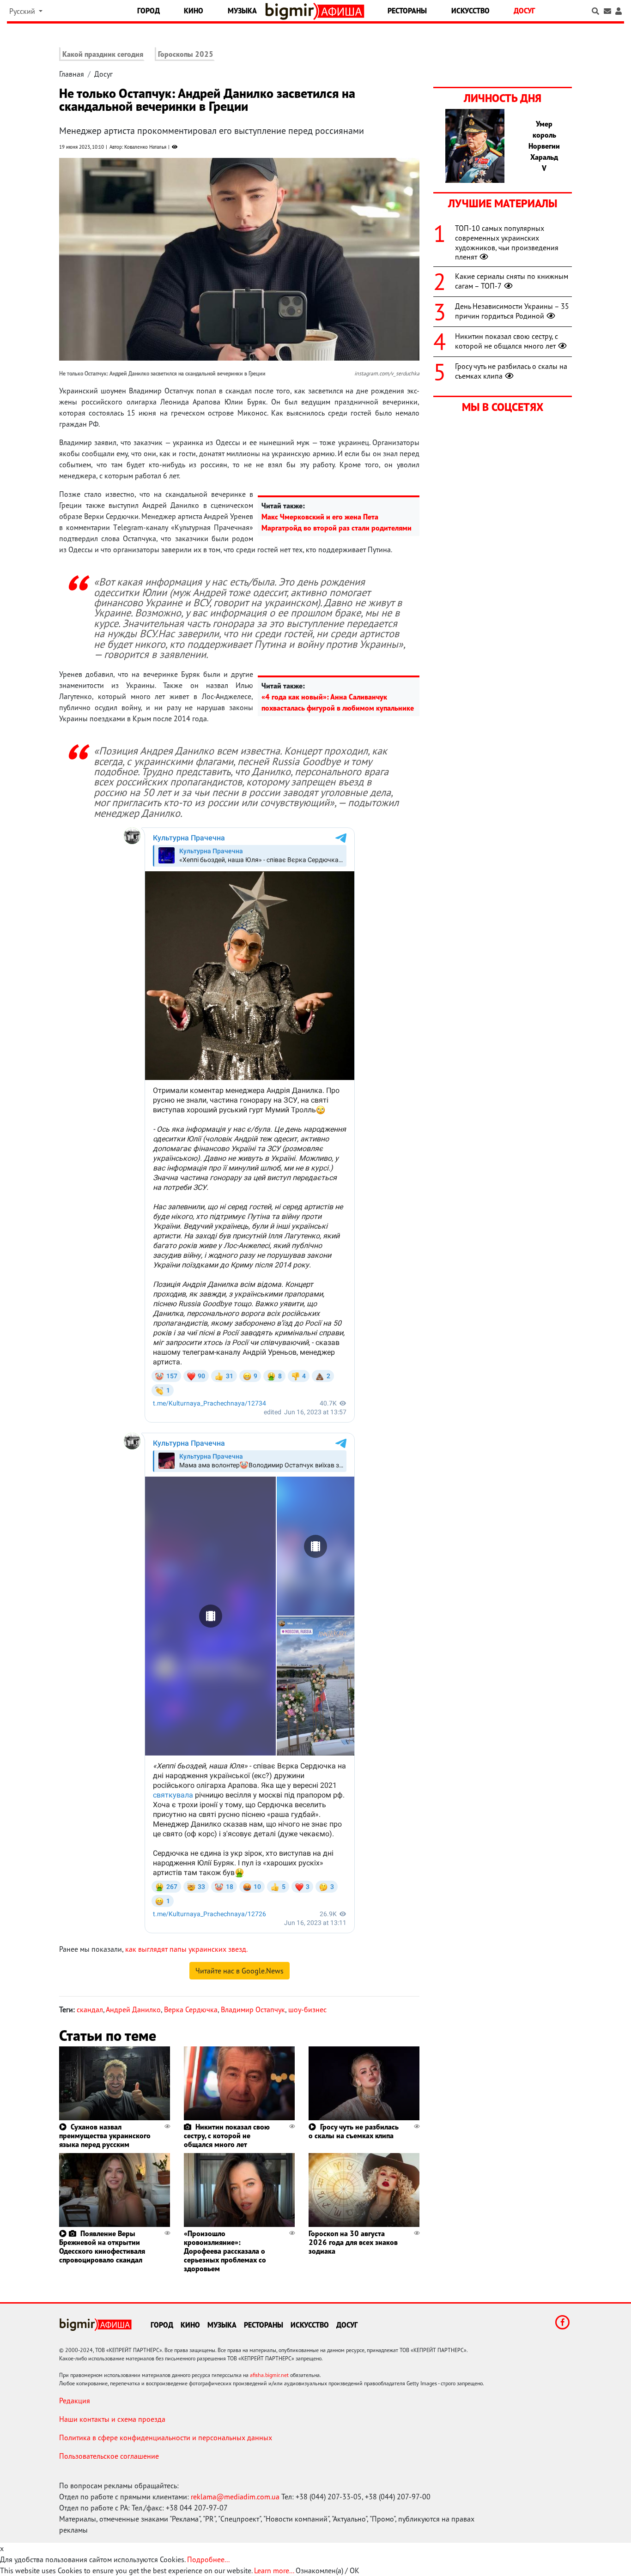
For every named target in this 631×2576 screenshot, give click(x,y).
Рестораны (407, 11)
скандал (90, 2009)
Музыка (242, 11)
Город (149, 11)
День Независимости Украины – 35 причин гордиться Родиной (512, 311)
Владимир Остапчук (253, 2009)
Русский (23, 11)
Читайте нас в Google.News (240, 1971)
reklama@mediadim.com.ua (235, 2497)
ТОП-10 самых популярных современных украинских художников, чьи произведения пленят (507, 242)
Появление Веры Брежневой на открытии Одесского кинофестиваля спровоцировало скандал (102, 2247)
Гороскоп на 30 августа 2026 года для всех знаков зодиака (353, 2242)
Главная (72, 74)
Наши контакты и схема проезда (112, 2419)
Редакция (75, 2401)
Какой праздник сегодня (103, 54)
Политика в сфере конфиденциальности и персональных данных (166, 2437)
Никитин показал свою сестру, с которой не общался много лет (227, 2136)
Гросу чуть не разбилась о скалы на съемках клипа (354, 2131)
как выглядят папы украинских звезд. (186, 1949)
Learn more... (274, 2570)
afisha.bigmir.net (269, 2375)
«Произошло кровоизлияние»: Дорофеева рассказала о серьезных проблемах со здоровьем (225, 2251)
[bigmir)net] (292, 11)
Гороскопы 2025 (186, 54)
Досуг (524, 11)
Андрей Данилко (133, 2009)
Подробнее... (208, 2559)
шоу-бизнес (307, 2009)
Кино (194, 11)
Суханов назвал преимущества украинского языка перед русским (105, 2136)
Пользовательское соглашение (109, 2456)
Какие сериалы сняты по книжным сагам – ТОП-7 (512, 281)
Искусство (470, 11)
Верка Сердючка (191, 2009)
